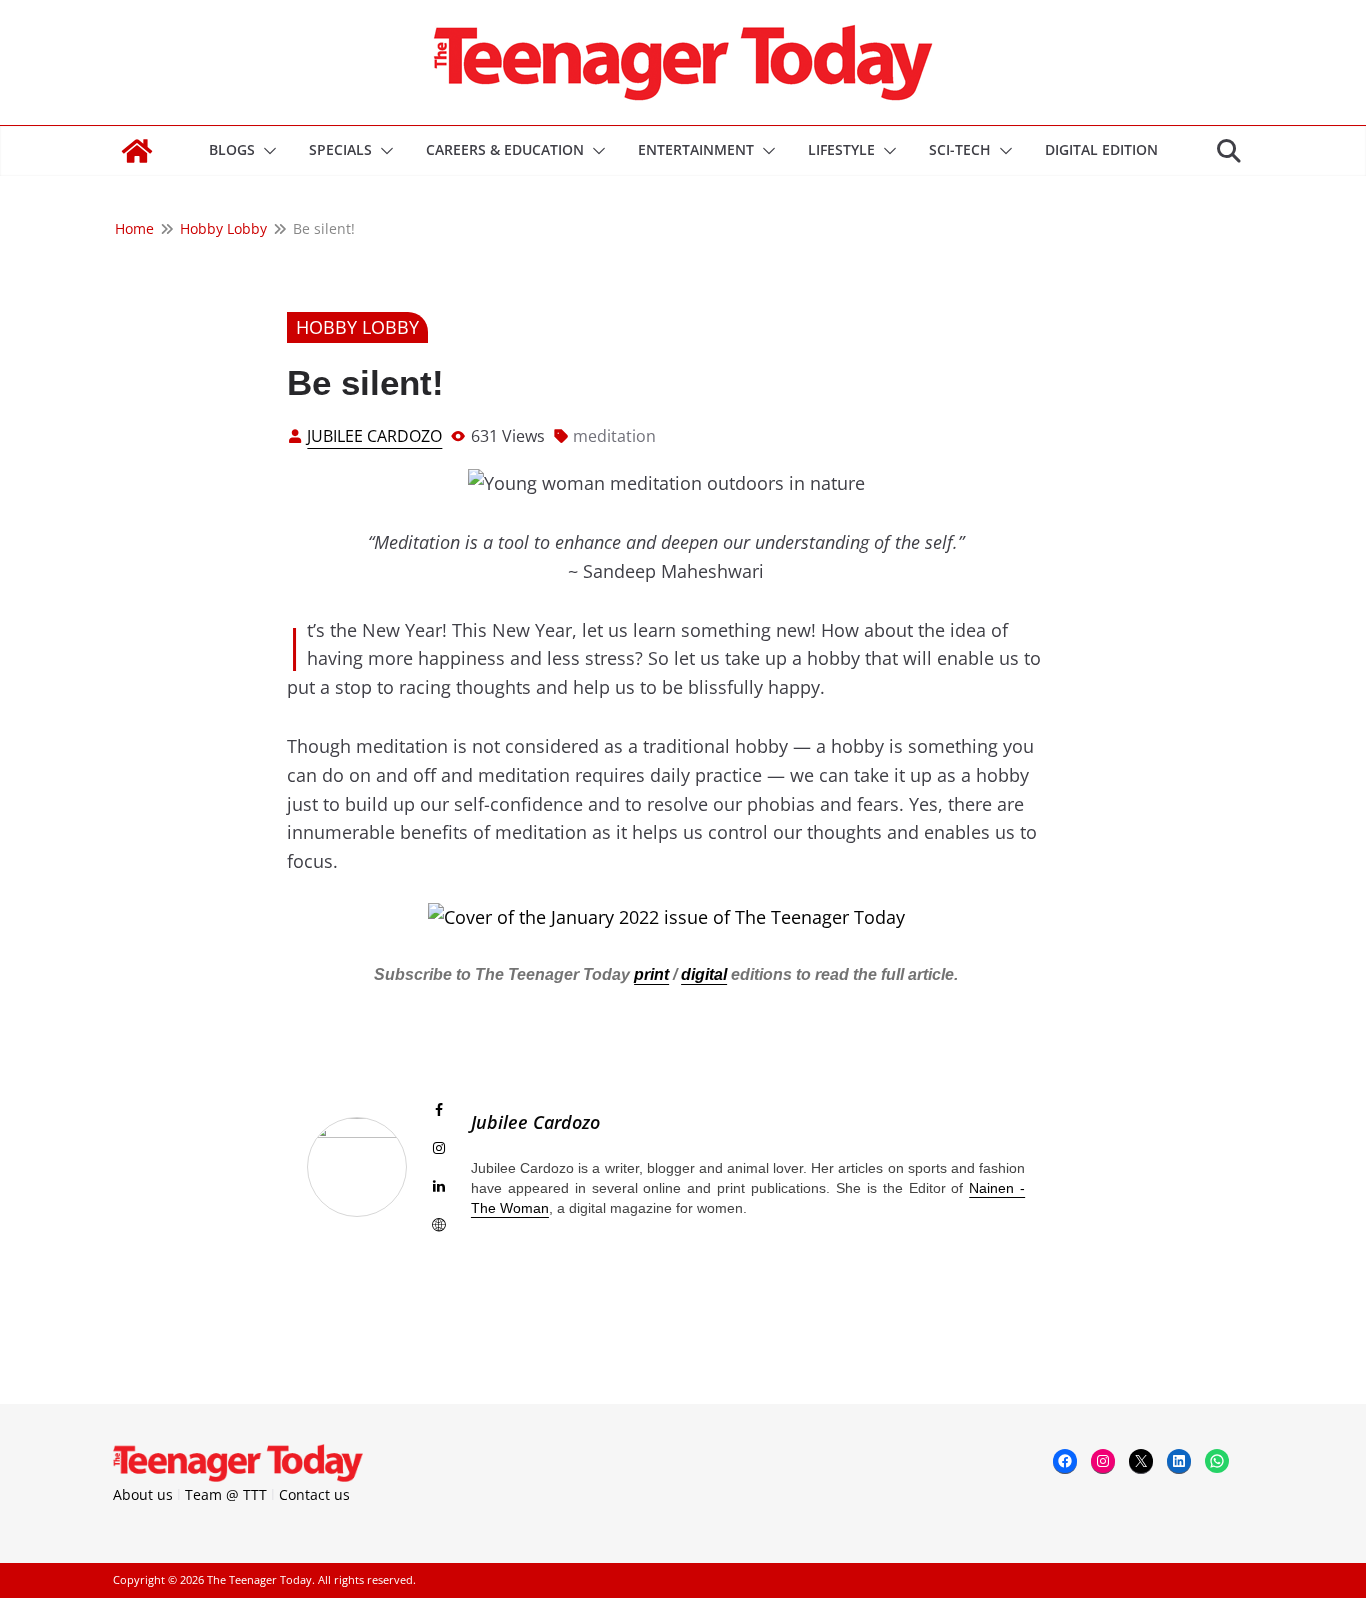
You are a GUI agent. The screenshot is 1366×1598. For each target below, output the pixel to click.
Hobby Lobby (357, 327)
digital (704, 974)
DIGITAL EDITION (1101, 149)
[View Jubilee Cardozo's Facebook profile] (439, 1110)
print (651, 974)
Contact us (314, 1494)
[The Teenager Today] (137, 151)
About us (143, 1494)
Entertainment (696, 149)
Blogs (232, 149)
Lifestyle (841, 149)
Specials (340, 149)
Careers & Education (505, 149)
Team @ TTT (226, 1494)
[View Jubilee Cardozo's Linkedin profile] (439, 1186)
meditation (614, 436)
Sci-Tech (960, 149)
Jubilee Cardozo (374, 436)
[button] (266, 151)
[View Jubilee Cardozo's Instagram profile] (439, 1148)
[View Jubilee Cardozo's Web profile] (439, 1225)
